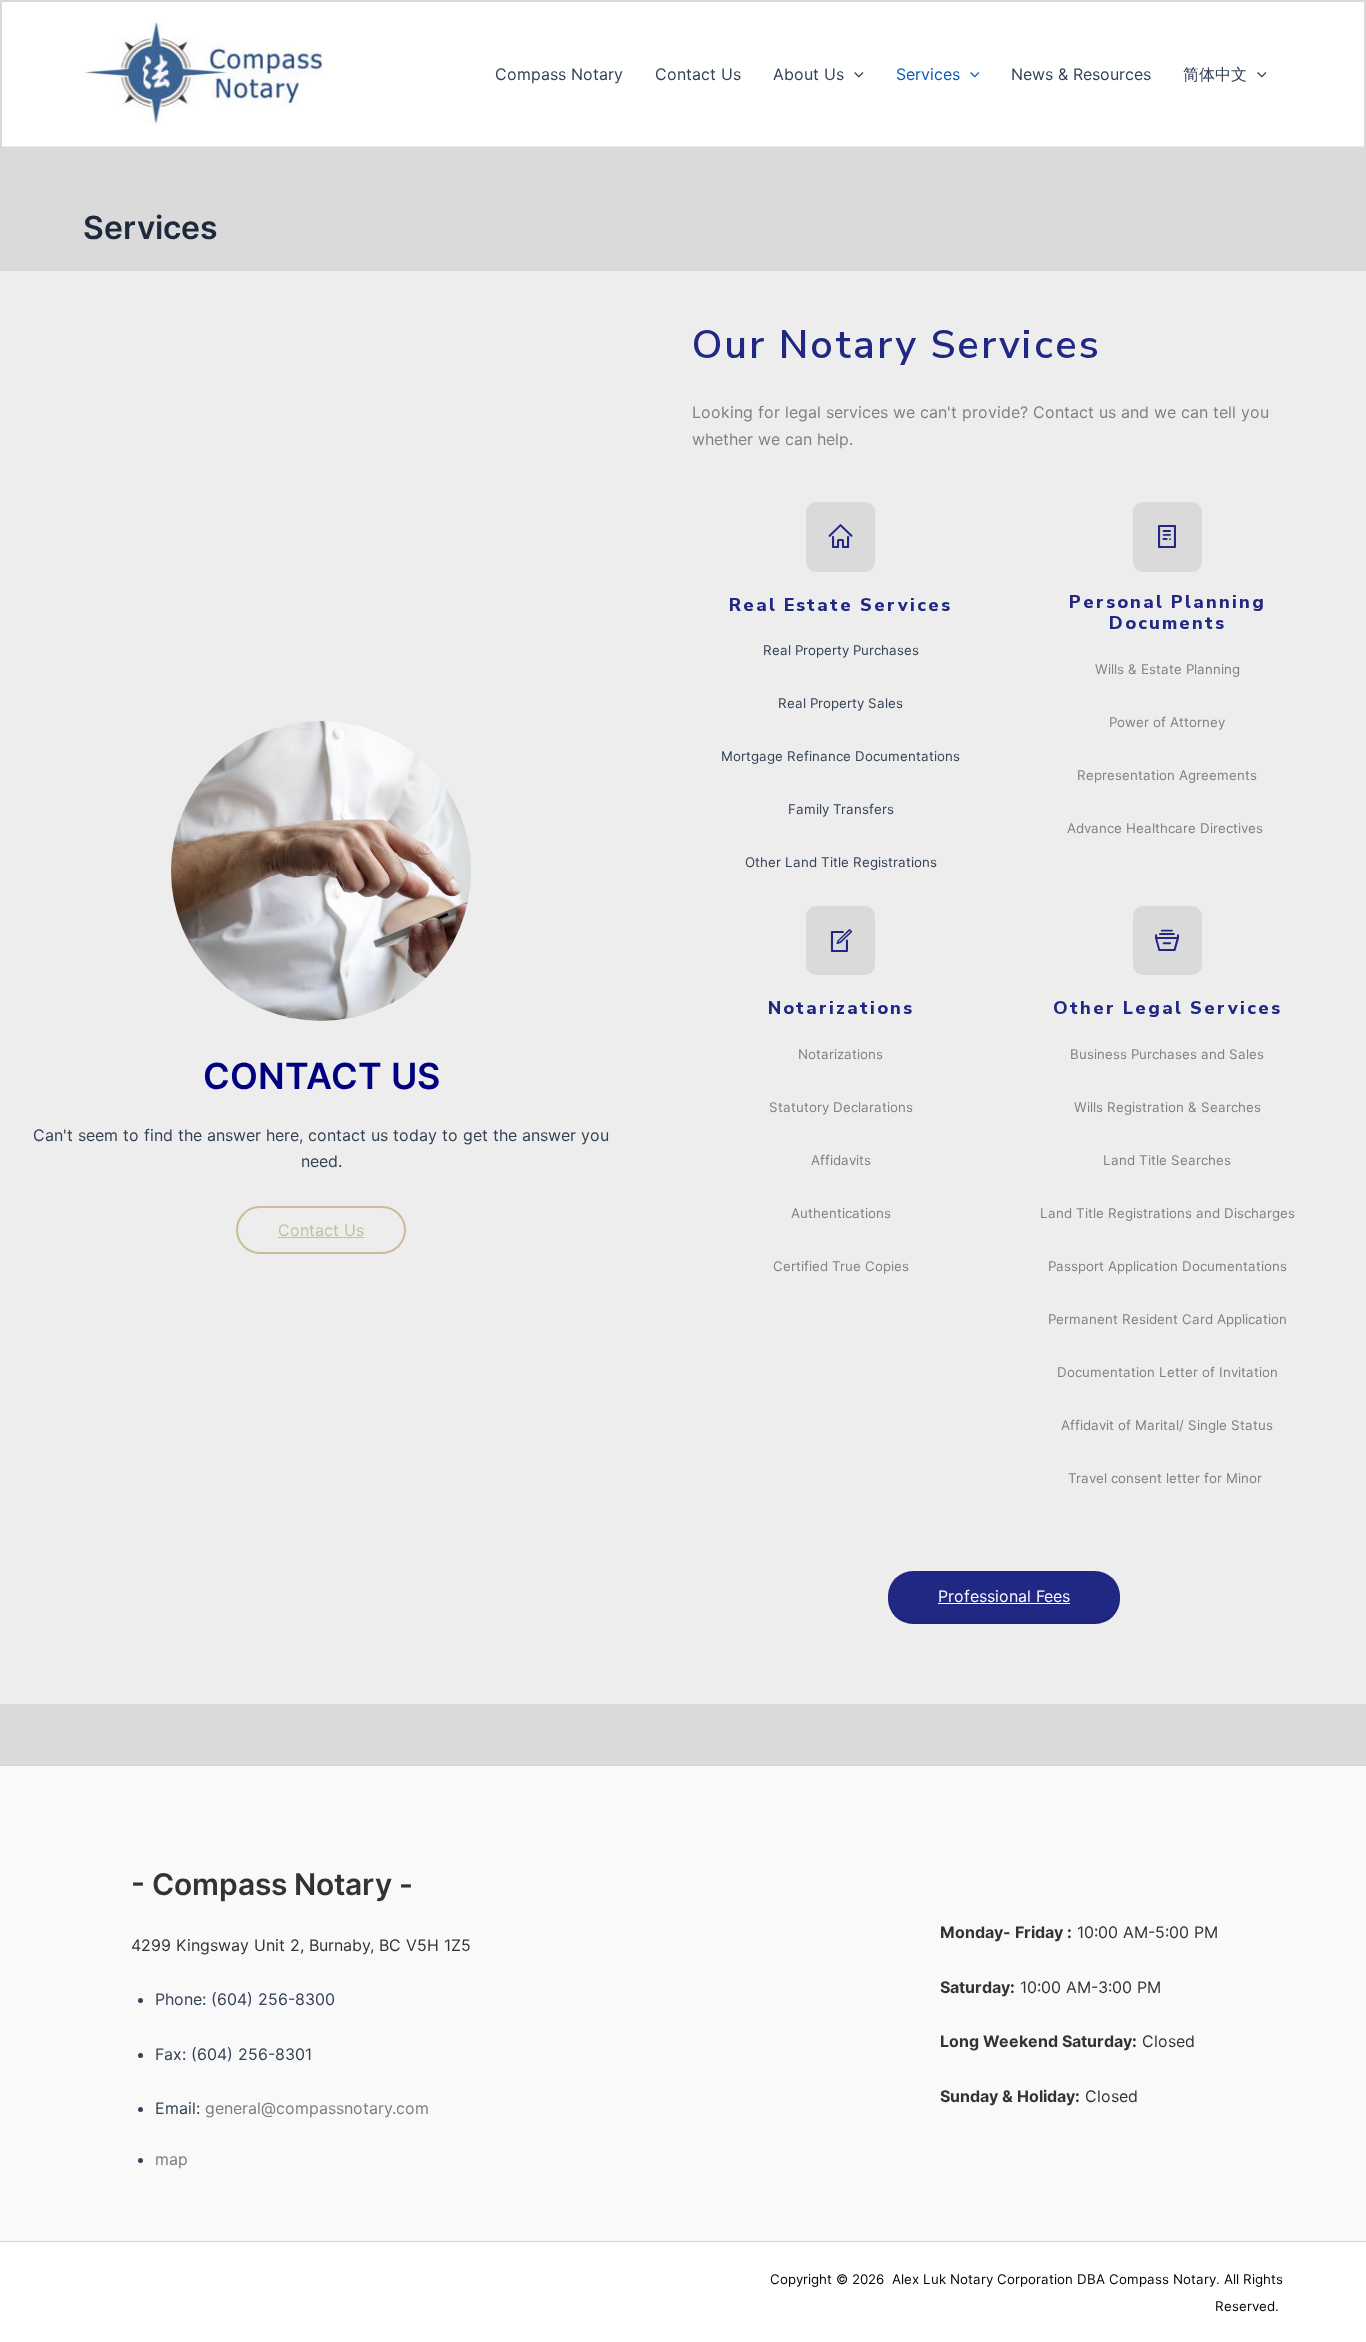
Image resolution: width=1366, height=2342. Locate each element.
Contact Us (698, 74)
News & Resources (1081, 74)
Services (928, 74)
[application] (854, 74)
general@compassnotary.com (317, 2108)
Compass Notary (559, 74)
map (171, 2159)
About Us (808, 74)
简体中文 (1215, 74)
